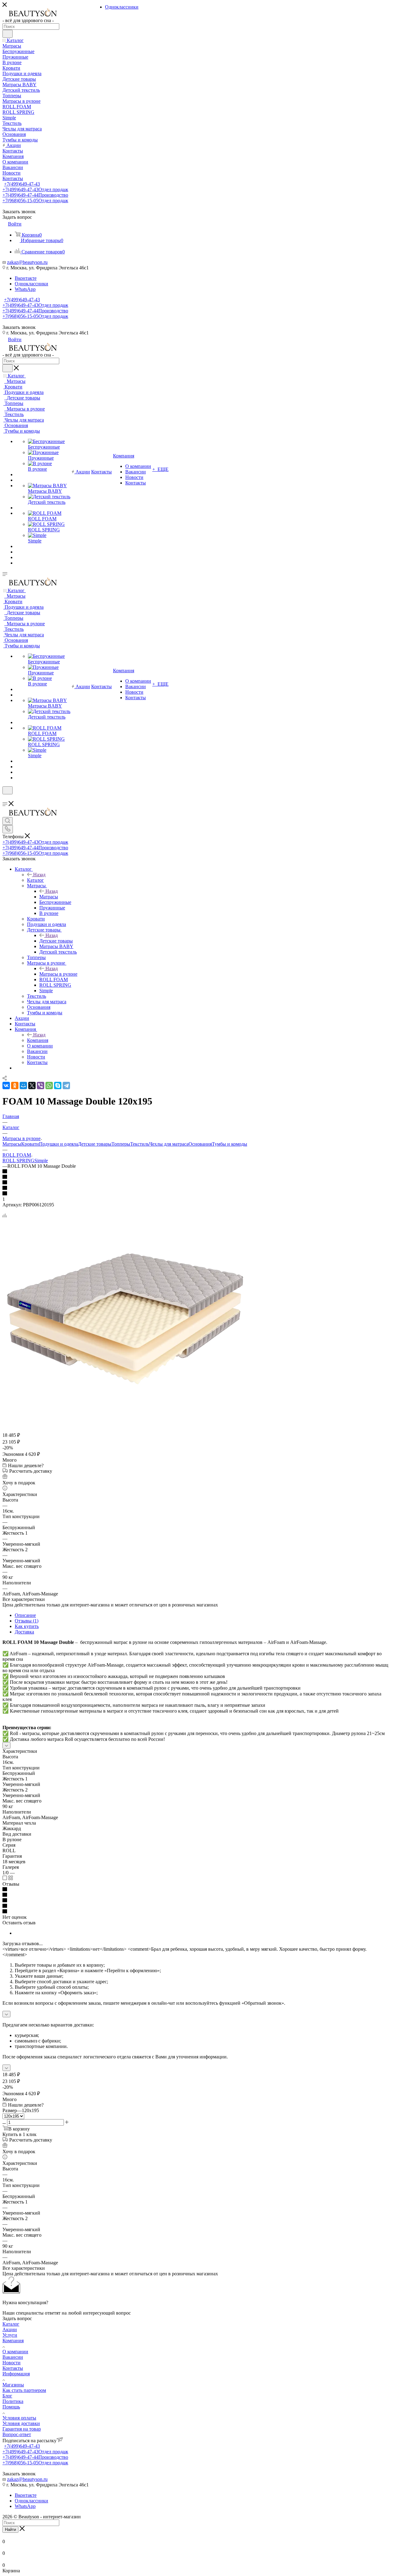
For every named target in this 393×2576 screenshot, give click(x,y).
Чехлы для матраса (169, 1144)
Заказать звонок (19, 327)
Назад (39, 875)
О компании (15, 2352)
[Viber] (41, 1086)
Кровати (30, 1144)
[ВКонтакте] (6, 1086)
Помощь (11, 2407)
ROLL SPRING (18, 1161)
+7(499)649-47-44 (35, 195)
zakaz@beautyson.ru (27, 262)
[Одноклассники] (15, 1086)
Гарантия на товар (22, 2429)
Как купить (27, 1626)
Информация (16, 2374)
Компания (38, 1040)
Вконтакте (26, 278)
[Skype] (58, 1086)
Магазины (13, 2385)
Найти (10, 2530)
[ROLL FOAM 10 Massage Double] (125, 1418)
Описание (25, 1615)
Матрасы (49, 897)
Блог (7, 2396)
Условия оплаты (19, 2418)
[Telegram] (66, 1086)
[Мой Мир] (23, 1086)
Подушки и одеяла (58, 1144)
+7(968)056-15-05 (35, 201)
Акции (10, 2329)
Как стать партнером (24, 2390)
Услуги (10, 2335)
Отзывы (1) (27, 1621)
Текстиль (140, 1144)
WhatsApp (25, 289)
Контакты (13, 2368)
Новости (12, 2363)
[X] (32, 1086)
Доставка (24, 1632)
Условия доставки (21, 2423)
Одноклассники (31, 284)
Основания (200, 1144)
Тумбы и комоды (230, 1144)
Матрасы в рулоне (58, 974)
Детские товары (56, 941)
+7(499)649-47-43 (22, 184)
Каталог (35, 880)
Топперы (121, 1144)
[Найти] (8, 34)
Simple (41, 1161)
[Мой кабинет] (5, 798)
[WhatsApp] (49, 1086)
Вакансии (13, 2357)
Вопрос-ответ (17, 2434)
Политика (13, 2401)
